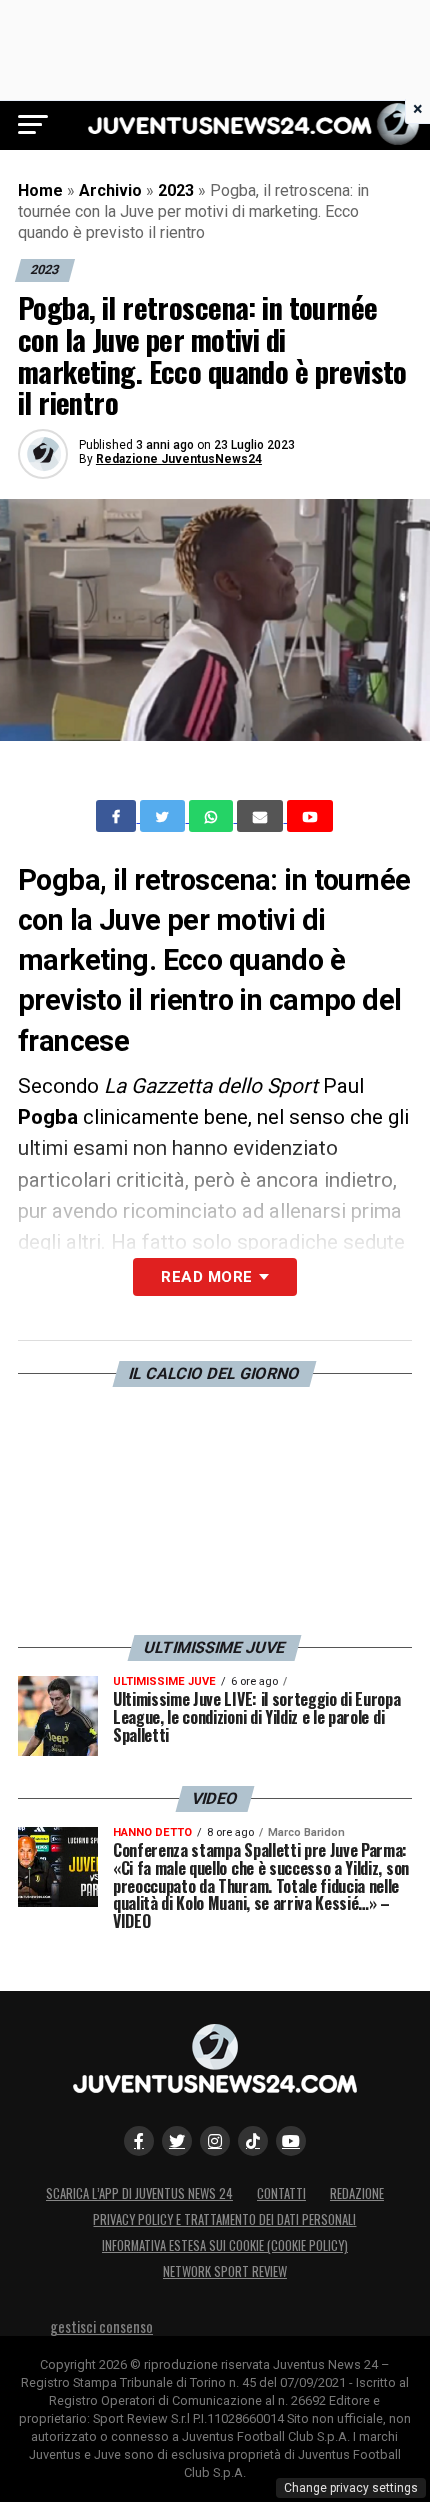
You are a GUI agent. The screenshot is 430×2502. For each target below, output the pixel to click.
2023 (176, 190)
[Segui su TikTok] (253, 2141)
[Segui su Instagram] (215, 2141)
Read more (206, 1277)
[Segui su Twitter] (177, 2141)
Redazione (357, 2193)
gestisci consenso (101, 2326)
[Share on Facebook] (118, 816)
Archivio (110, 190)
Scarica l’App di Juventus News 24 (139, 2193)
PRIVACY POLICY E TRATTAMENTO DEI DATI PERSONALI (224, 2219)
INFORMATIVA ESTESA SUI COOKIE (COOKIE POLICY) (225, 2245)
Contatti (281, 2193)
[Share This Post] (213, 816)
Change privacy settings (351, 2488)
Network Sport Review (225, 2271)
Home (40, 190)
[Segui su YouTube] (291, 2141)
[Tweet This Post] (164, 816)
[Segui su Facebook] (139, 2141)
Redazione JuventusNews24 (179, 459)
